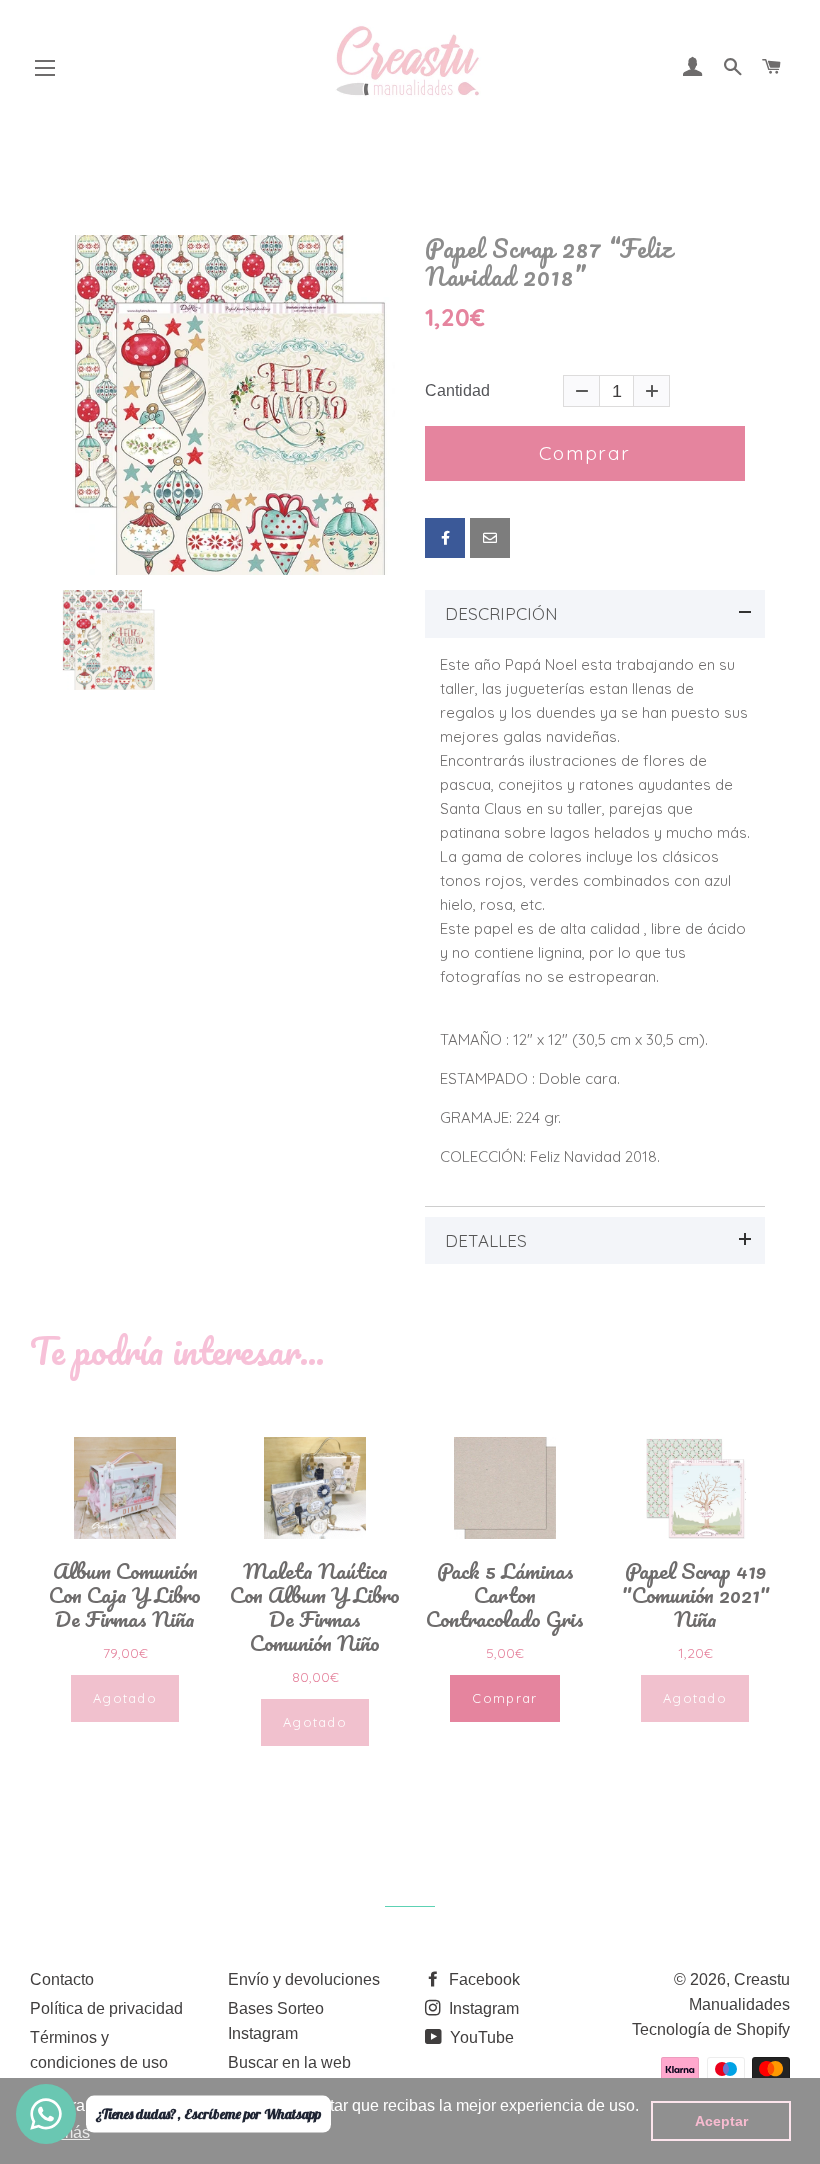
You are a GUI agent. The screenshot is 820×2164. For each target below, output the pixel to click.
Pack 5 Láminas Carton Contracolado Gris (505, 1595)
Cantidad (457, 391)
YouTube (480, 2037)
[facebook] (445, 538)
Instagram (482, 2008)
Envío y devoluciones (304, 1979)
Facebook (482, 1979)
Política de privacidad (106, 2008)
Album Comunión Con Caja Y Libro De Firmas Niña (125, 1595)
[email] (490, 538)
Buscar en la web (289, 2062)
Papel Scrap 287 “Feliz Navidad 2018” (549, 262)
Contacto (62, 1979)
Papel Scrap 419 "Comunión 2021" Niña (695, 1595)
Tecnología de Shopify (711, 2029)
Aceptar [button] (721, 2121)
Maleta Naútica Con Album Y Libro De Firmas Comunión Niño (315, 1607)
